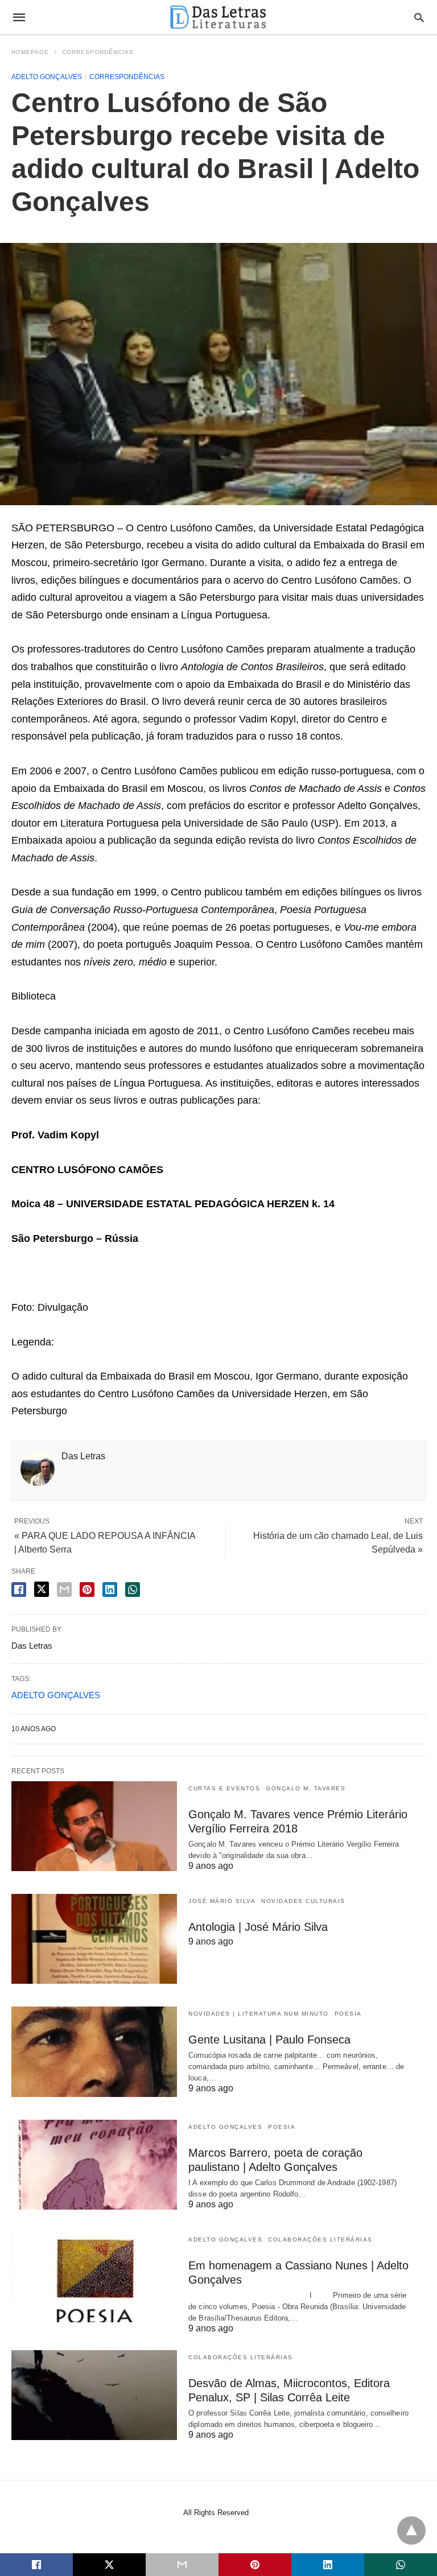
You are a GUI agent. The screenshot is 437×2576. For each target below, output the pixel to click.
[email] (182, 2565)
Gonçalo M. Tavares (306, 1788)
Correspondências (98, 52)
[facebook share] (19, 1590)
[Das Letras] (218, 17)
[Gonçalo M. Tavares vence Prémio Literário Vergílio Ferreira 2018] (94, 1826)
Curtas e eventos (224, 1788)
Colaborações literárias (320, 2239)
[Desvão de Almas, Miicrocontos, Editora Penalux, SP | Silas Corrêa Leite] (94, 2395)
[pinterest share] (87, 1590)
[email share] (64, 1590)
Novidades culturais (303, 1901)
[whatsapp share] (133, 1590)
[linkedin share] (110, 1590)
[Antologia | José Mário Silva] (94, 1939)
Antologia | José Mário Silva (258, 1927)
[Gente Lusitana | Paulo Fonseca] (94, 2051)
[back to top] (411, 2530)
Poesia (348, 2014)
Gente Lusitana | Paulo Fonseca (269, 2040)
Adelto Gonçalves (47, 77)
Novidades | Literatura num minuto (259, 2014)
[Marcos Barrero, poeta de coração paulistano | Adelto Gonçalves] (94, 2165)
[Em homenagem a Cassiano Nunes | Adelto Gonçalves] (94, 2277)
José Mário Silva (222, 1901)
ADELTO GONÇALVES (56, 1695)
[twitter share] (42, 1589)
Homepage (30, 52)
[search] (419, 17)
